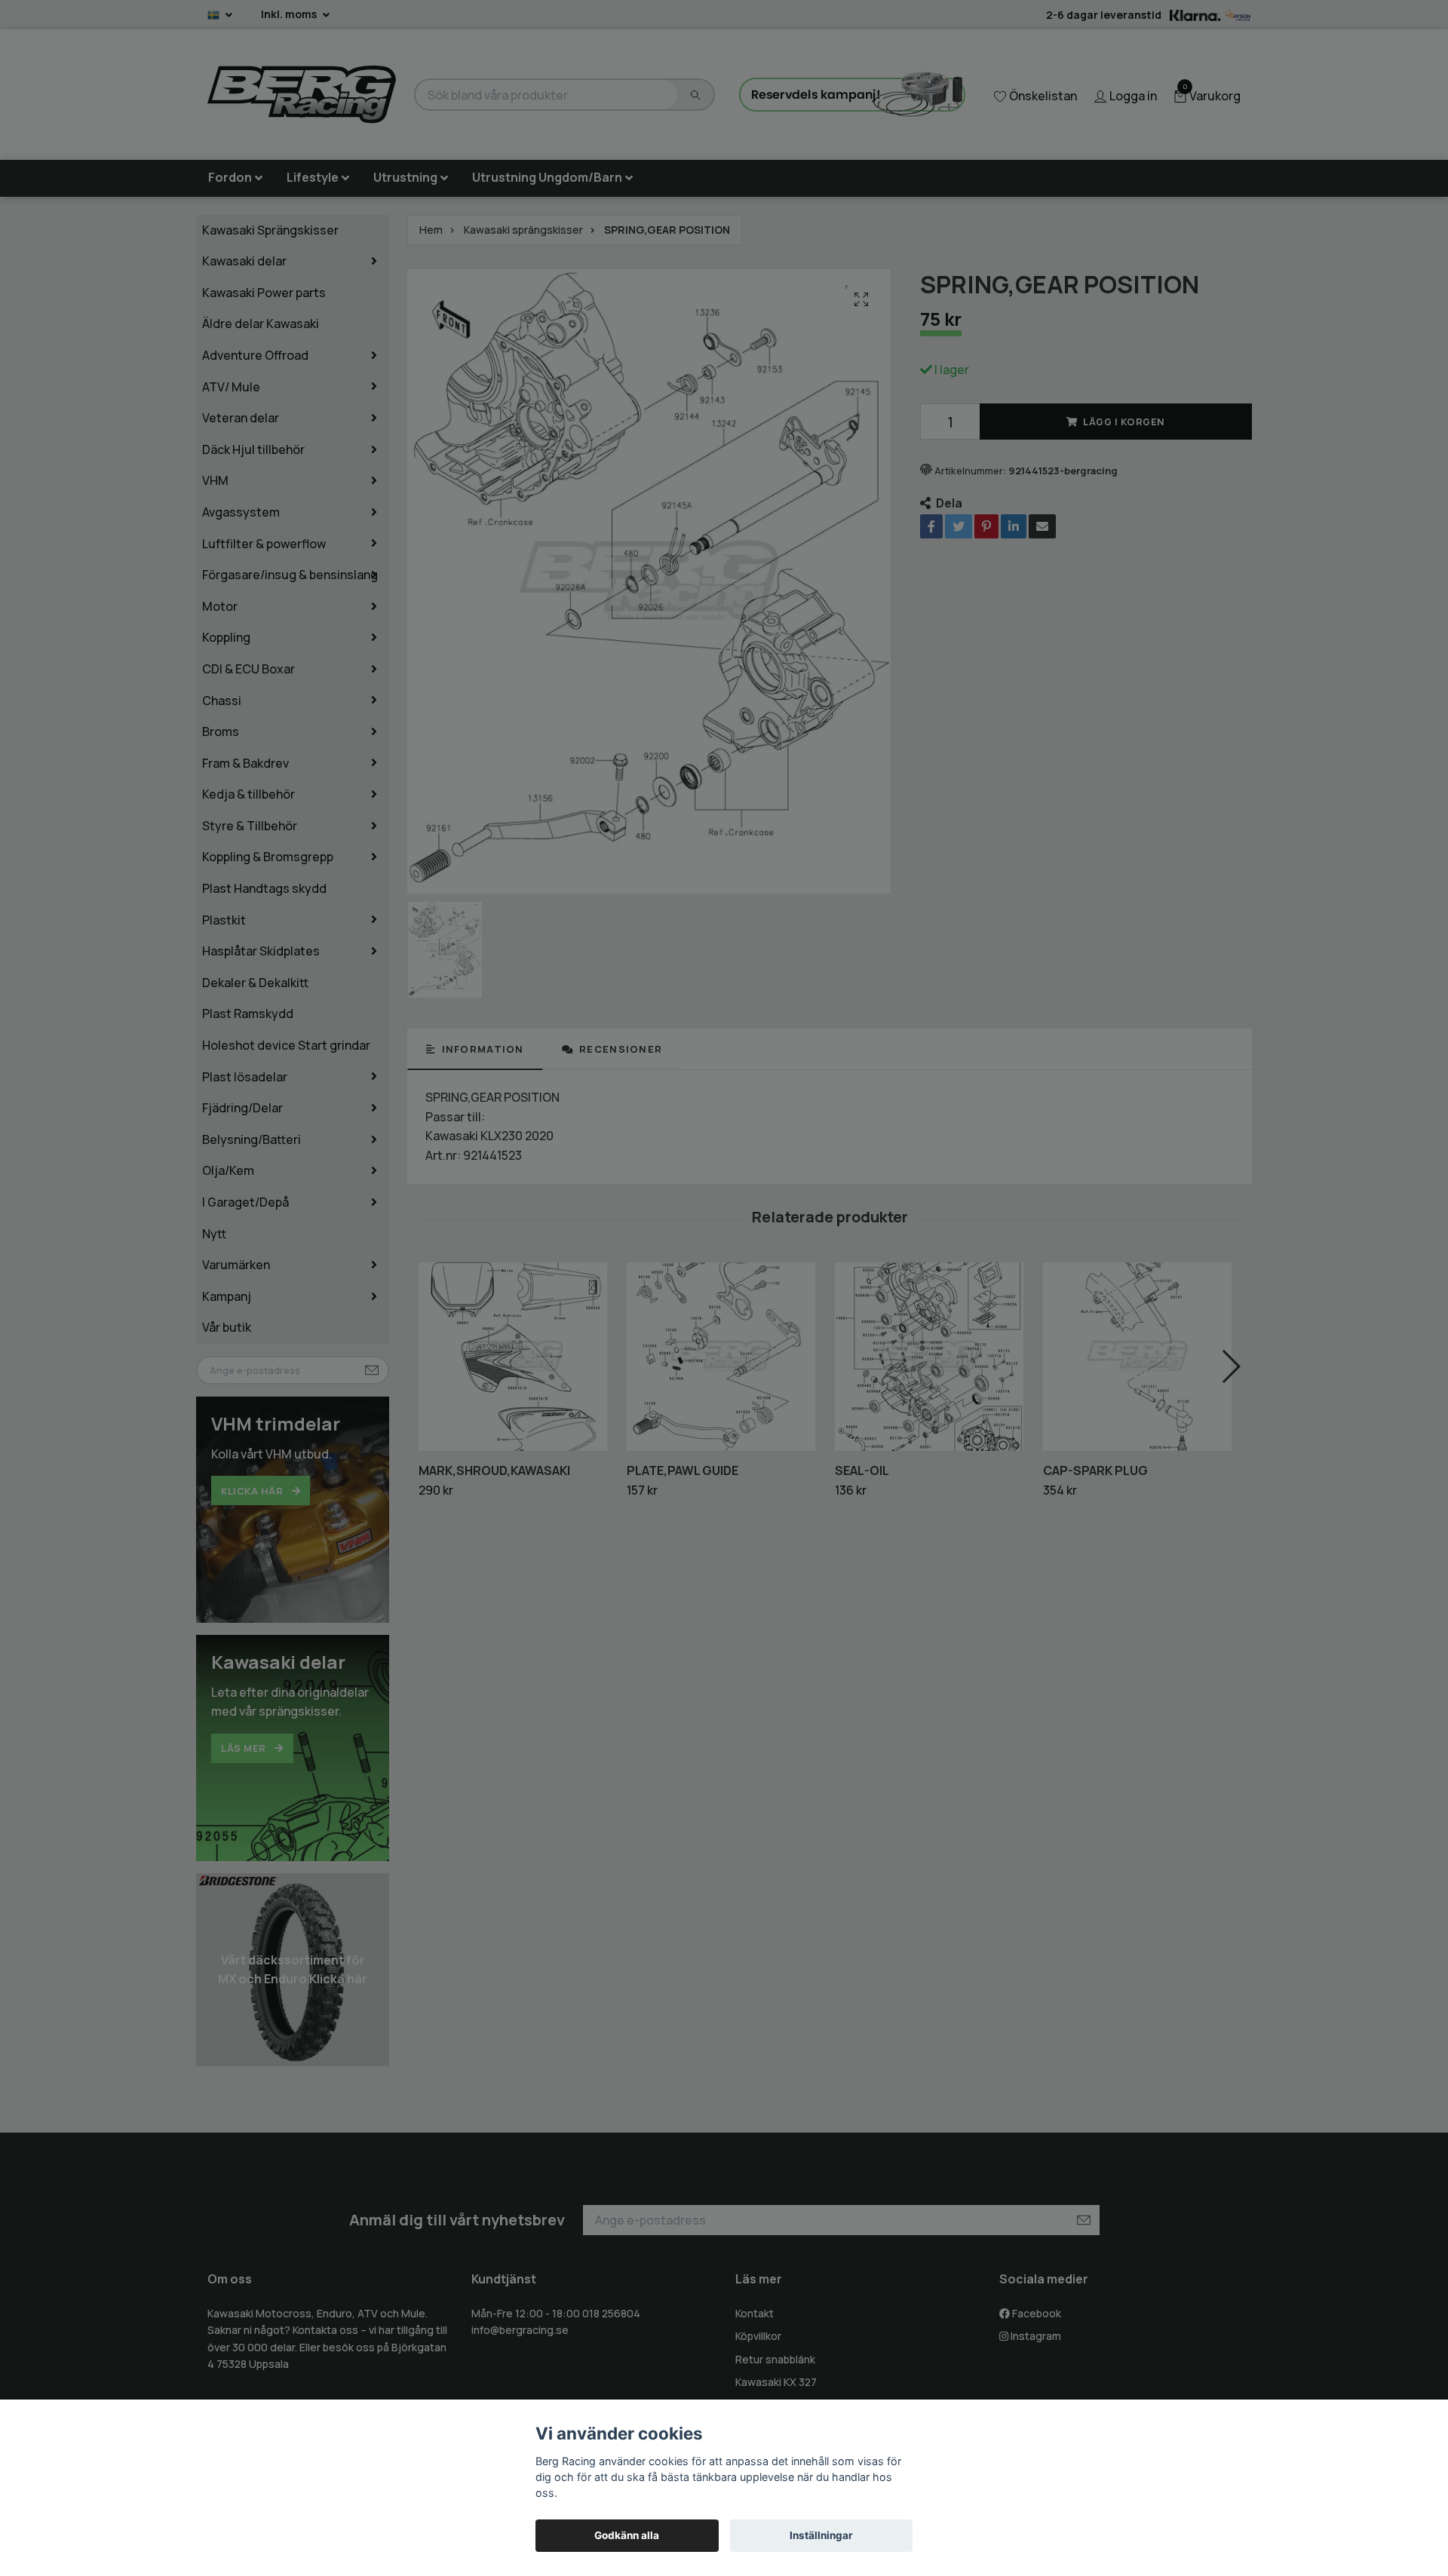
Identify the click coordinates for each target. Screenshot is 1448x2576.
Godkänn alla (627, 2535)
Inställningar (821, 2535)
